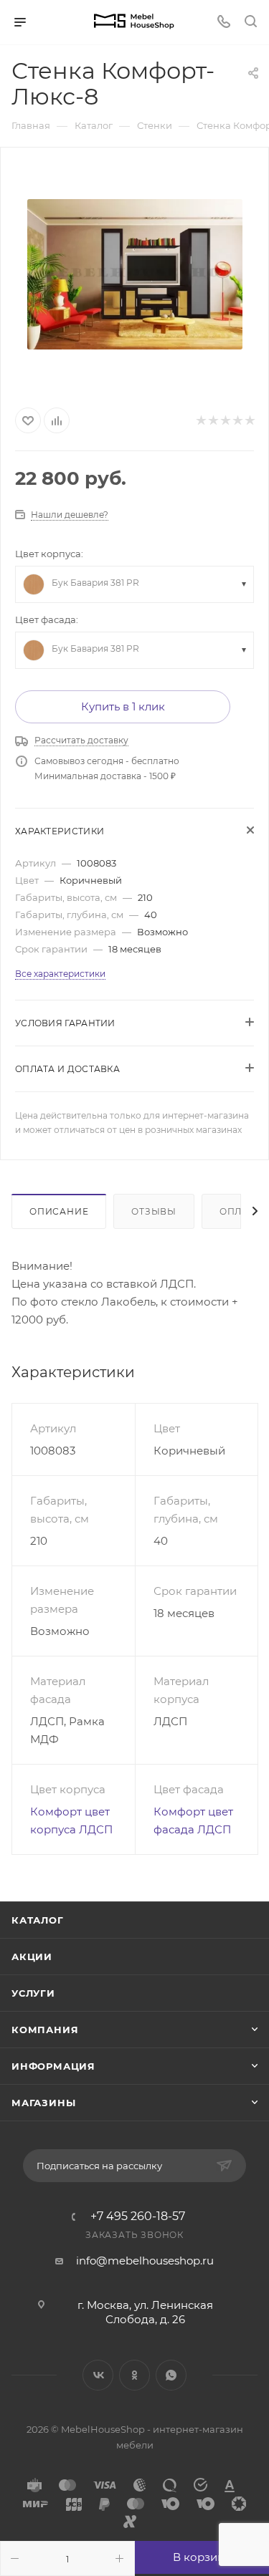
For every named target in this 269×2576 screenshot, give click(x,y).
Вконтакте (98, 2375)
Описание (59, 1211)
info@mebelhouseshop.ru (145, 2261)
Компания (45, 2030)
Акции (32, 1957)
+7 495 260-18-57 (138, 2216)
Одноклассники (134, 2375)
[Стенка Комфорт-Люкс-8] (135, 274)
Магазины (43, 2103)
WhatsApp (171, 2375)
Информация (53, 2066)
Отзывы (154, 1211)
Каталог (38, 1920)
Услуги (33, 1993)
